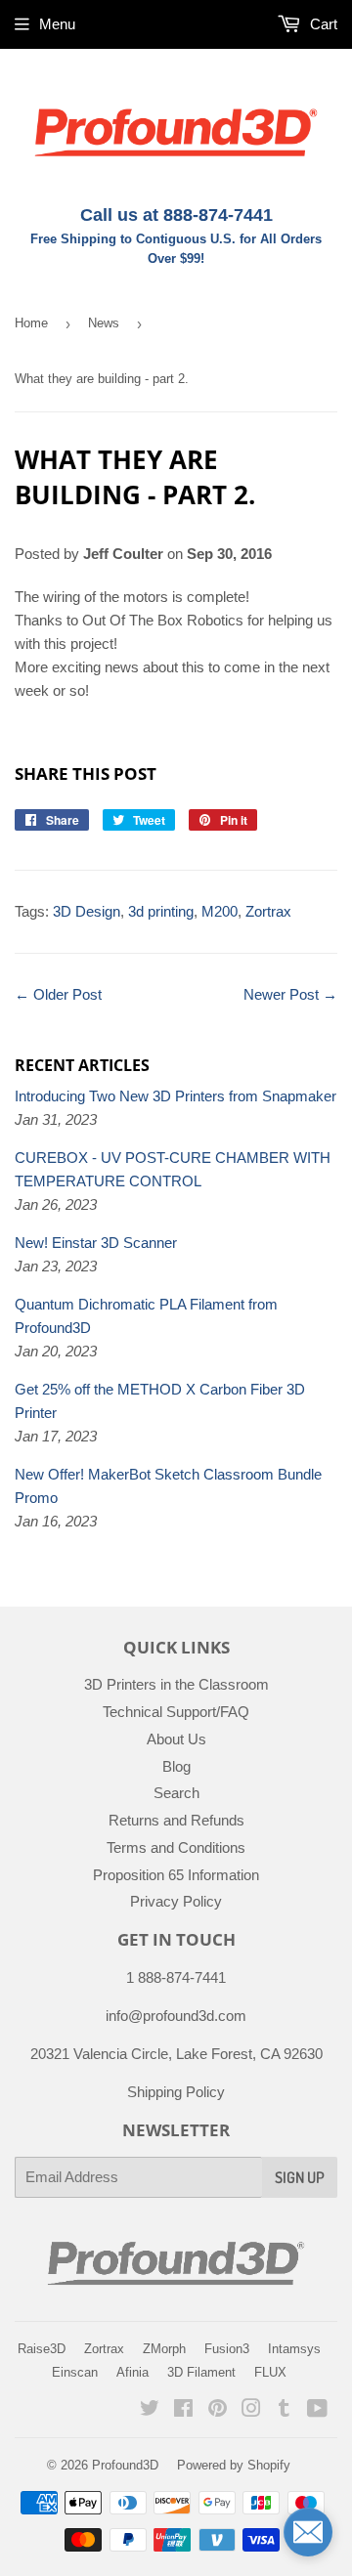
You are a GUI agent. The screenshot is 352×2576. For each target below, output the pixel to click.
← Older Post (58, 994)
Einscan (75, 2372)
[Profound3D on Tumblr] (284, 2410)
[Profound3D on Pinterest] (218, 2410)
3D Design (87, 911)
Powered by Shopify (234, 2465)
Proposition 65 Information (176, 1875)
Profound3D (125, 2465)
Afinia (132, 2372)
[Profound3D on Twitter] (150, 2410)
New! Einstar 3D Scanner (96, 1243)
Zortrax (268, 911)
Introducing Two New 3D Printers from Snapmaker (176, 1096)
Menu (57, 24)
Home (31, 323)
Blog (176, 1766)
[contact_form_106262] (308, 2532)
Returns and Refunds (176, 1820)
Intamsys (294, 2349)
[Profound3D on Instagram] (251, 2410)
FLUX (270, 2372)
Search (176, 1793)
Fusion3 (227, 2349)
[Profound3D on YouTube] (317, 2410)
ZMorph (164, 2349)
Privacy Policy (176, 1901)
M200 (220, 911)
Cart (322, 24)
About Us (176, 1739)
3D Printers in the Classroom (176, 1684)
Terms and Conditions (176, 1847)
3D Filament (201, 2372)
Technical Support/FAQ (176, 1712)
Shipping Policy (176, 2092)
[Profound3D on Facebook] (183, 2410)
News (104, 323)
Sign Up (300, 2177)
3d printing (161, 911)
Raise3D (42, 2349)
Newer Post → (290, 994)
